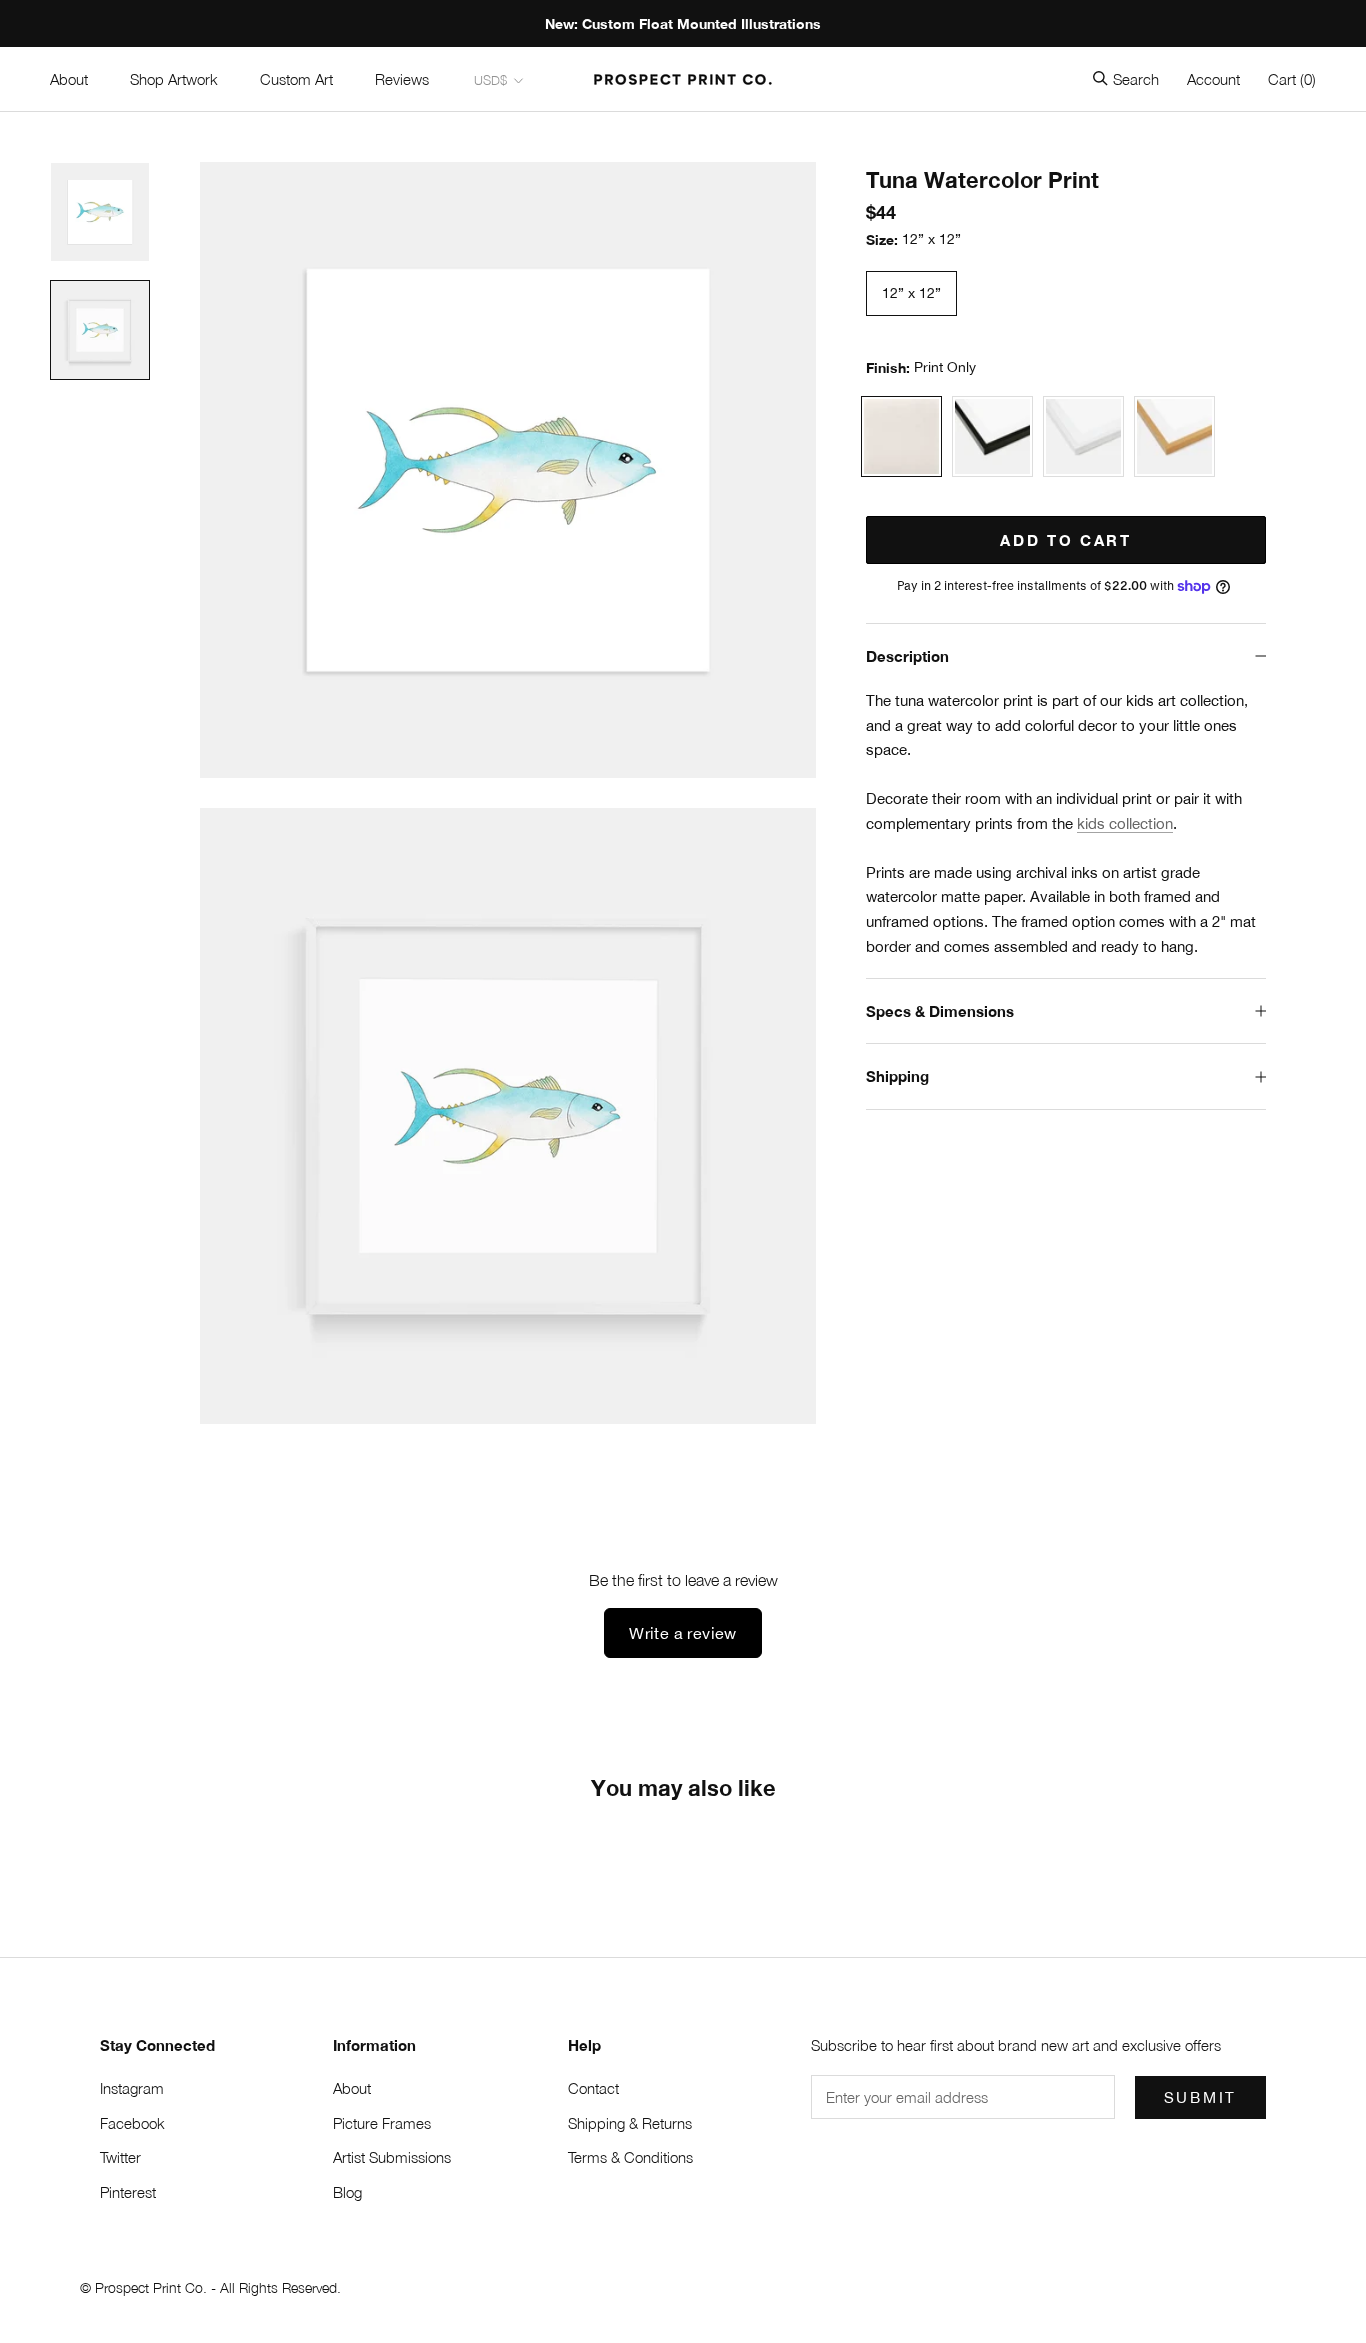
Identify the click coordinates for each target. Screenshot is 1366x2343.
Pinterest (128, 2192)
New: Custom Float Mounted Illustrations (683, 23)
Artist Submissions (392, 2157)
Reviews (402, 79)
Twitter (120, 2157)
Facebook (132, 2123)
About (69, 79)
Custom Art (296, 79)
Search (1136, 79)
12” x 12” (911, 293)
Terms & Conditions (630, 2157)
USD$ (490, 80)
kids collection (1125, 823)
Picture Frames (382, 2123)
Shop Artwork (174, 79)
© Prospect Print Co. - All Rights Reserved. (210, 2287)
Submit (1200, 2097)
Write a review (683, 1633)
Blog (347, 2192)
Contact (593, 2088)
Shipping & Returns (630, 2123)
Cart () (1292, 79)
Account (1213, 79)
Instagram (132, 2088)
